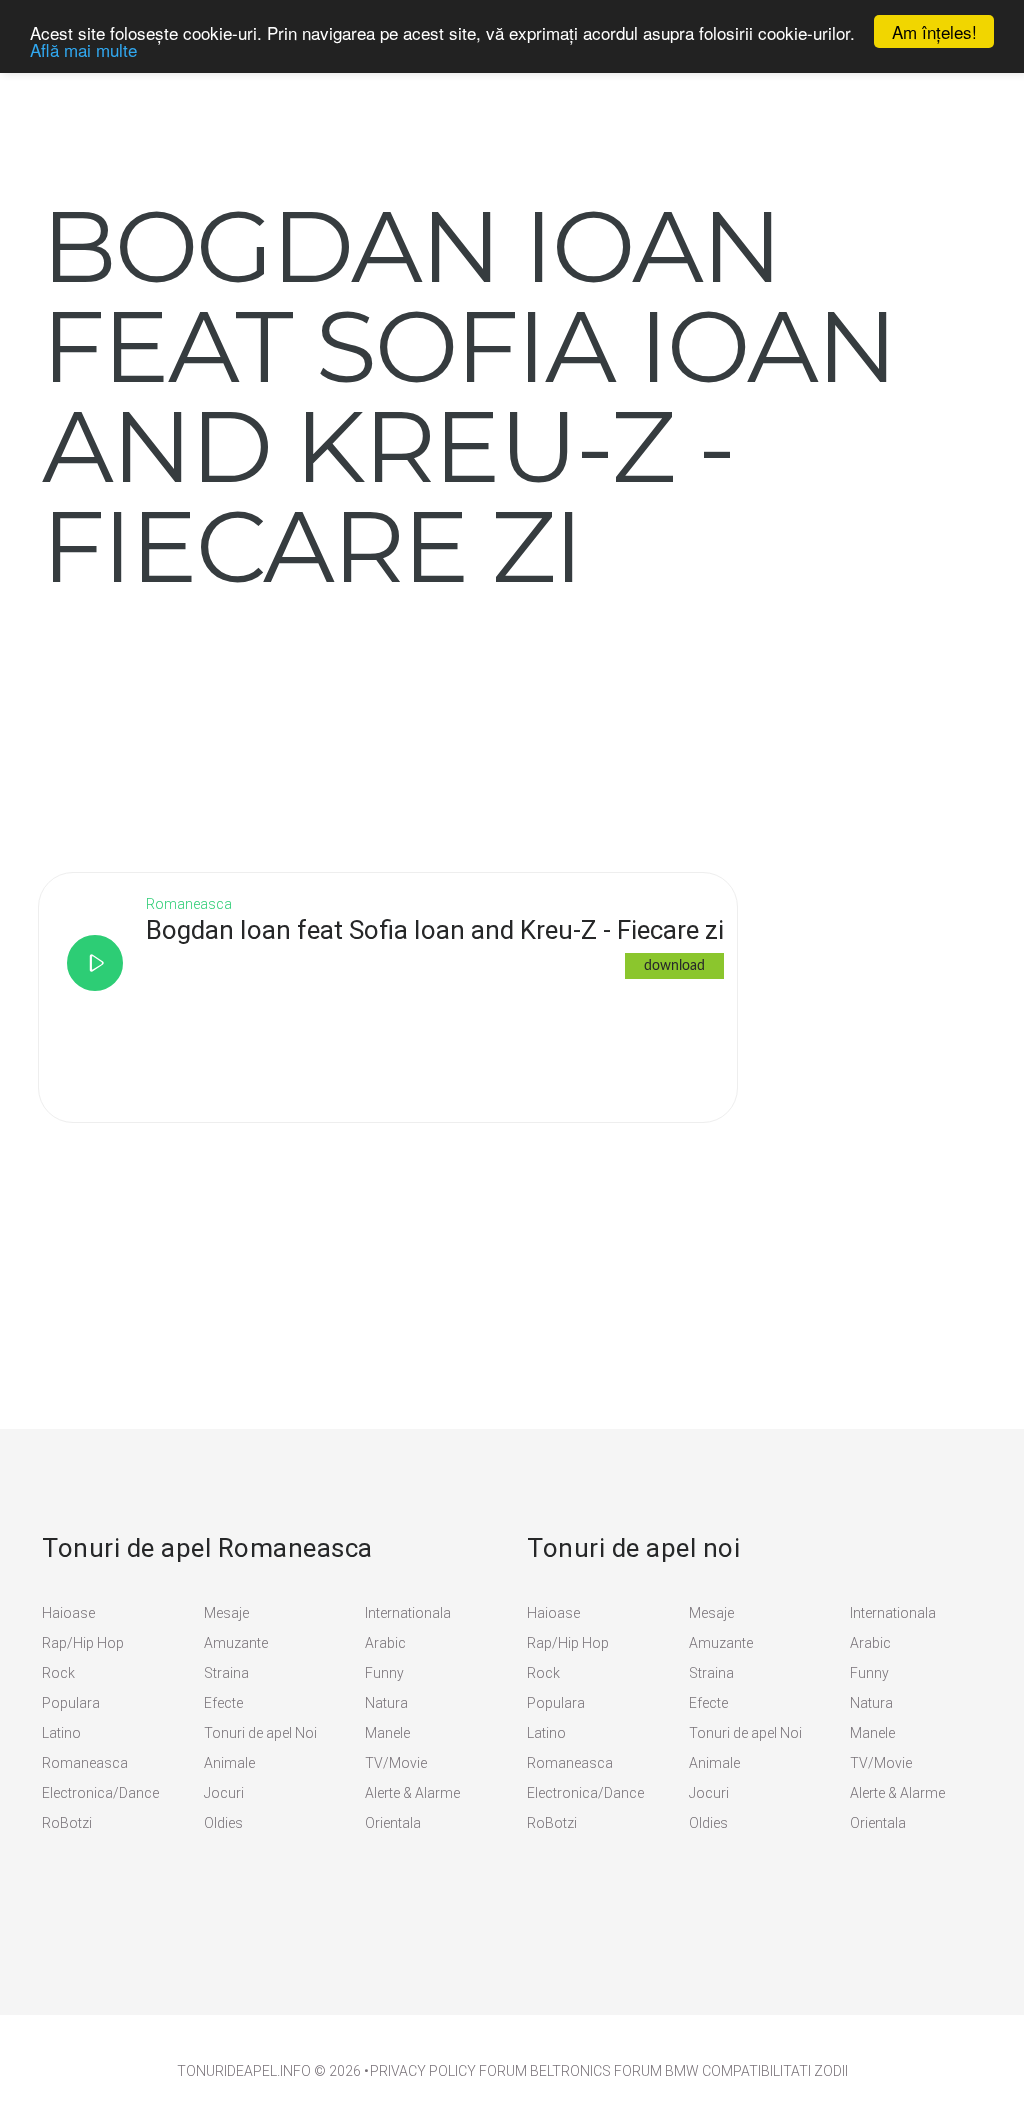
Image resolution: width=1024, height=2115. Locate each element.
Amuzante (236, 1643)
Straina (226, 1673)
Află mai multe (83, 49)
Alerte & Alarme (412, 1793)
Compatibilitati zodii (775, 2071)
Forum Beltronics (545, 2071)
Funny (384, 1673)
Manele (387, 1733)
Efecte (223, 1703)
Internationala (408, 1613)
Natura (386, 1703)
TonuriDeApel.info (244, 2071)
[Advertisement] (192, 721)
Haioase (68, 1613)
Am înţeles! (934, 31)
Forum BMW (656, 2071)
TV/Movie (396, 1763)
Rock (58, 1673)
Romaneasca (85, 1763)
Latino (61, 1733)
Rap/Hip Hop (83, 1643)
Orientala (393, 1823)
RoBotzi (67, 1823)
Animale (229, 1763)
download (674, 966)
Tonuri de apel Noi (260, 1733)
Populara (71, 1703)
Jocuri (224, 1793)
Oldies (223, 1823)
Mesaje (226, 1613)
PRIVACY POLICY (423, 2071)
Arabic (385, 1643)
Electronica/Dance (100, 1793)
